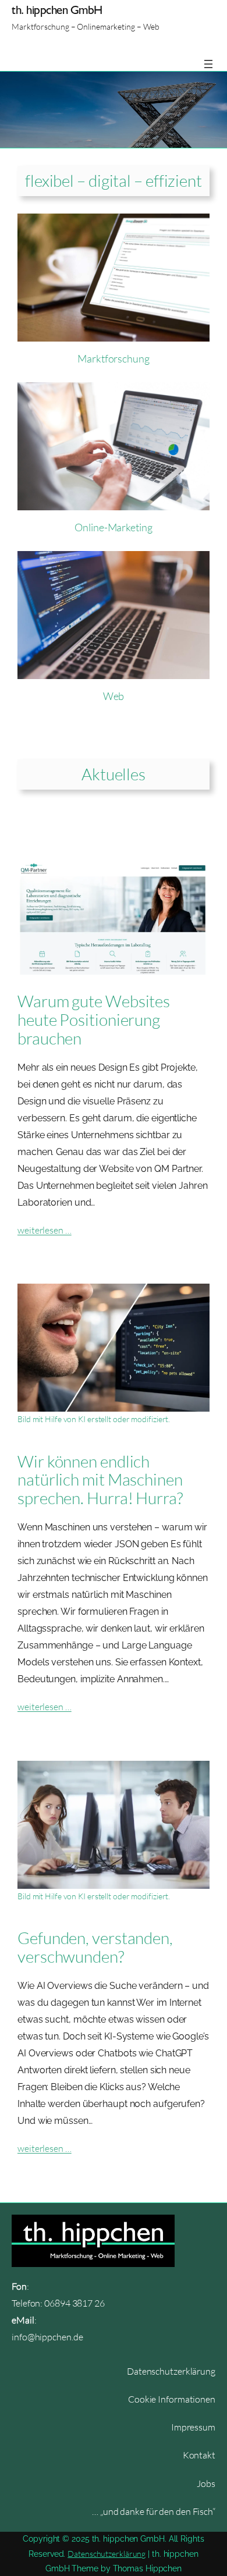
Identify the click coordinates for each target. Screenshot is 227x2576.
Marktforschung (114, 358)
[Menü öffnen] (208, 64)
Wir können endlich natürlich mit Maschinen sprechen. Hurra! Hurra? (100, 1480)
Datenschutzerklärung (107, 2554)
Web (114, 696)
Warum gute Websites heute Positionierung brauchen (94, 1020)
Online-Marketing (113, 527)
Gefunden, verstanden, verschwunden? (95, 1948)
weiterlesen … (45, 1230)
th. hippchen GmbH (57, 10)
